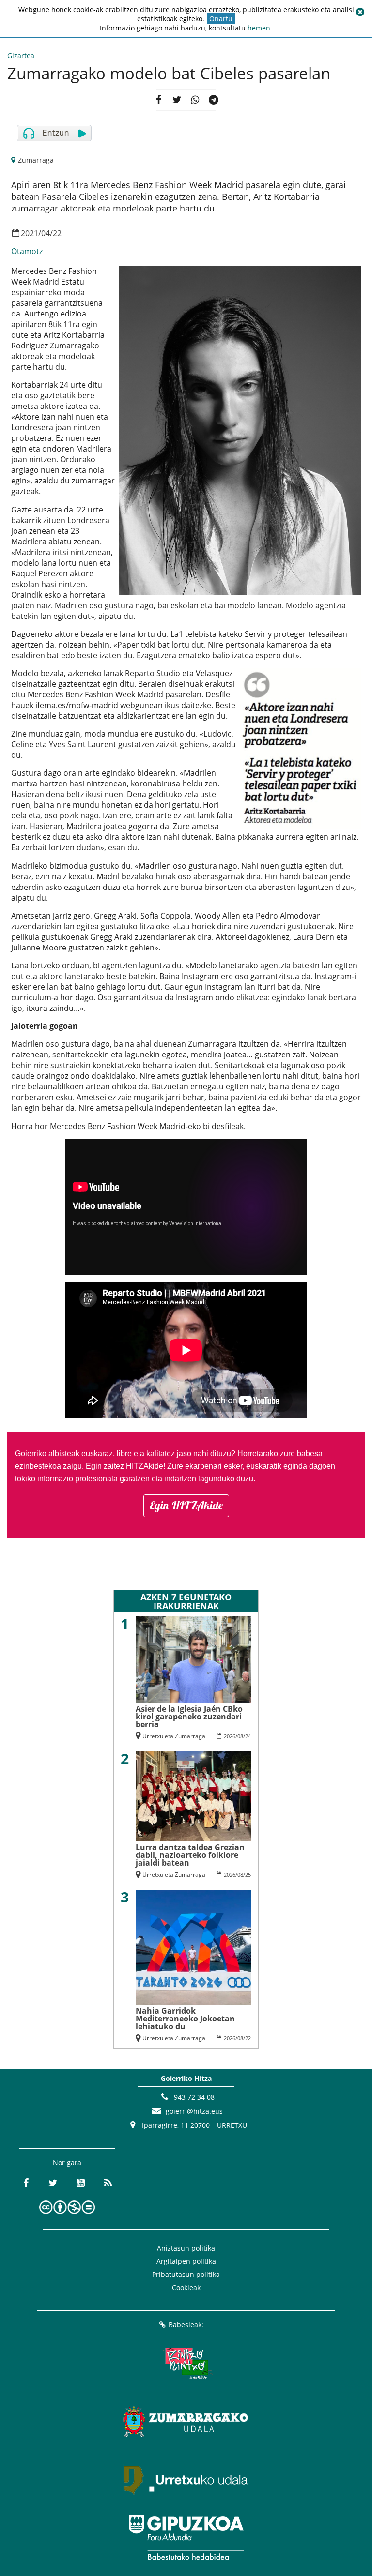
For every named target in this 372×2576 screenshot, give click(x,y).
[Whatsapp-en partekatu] (195, 100)
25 (248, 1875)
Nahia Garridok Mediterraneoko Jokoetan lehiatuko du (185, 2019)
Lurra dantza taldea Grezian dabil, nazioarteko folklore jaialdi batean (190, 1855)
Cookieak (186, 2287)
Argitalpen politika (186, 2261)
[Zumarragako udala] (186, 2421)
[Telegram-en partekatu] (214, 100)
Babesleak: (186, 2325)
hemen (259, 28)
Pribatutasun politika (186, 2274)
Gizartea (21, 55)
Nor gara (67, 2162)
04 (46, 233)
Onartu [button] (221, 19)
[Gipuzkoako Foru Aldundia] (186, 2537)
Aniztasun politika (186, 2248)
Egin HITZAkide (186, 1505)
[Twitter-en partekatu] (177, 100)
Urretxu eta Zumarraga (174, 1736)
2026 (230, 1736)
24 (248, 1736)
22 (57, 233)
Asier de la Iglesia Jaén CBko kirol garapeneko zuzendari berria (189, 1717)
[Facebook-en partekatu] (158, 100)
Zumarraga (36, 160)
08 (240, 1736)
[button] (360, 12)
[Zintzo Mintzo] (186, 2363)
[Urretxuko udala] (186, 2479)
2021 (30, 233)
